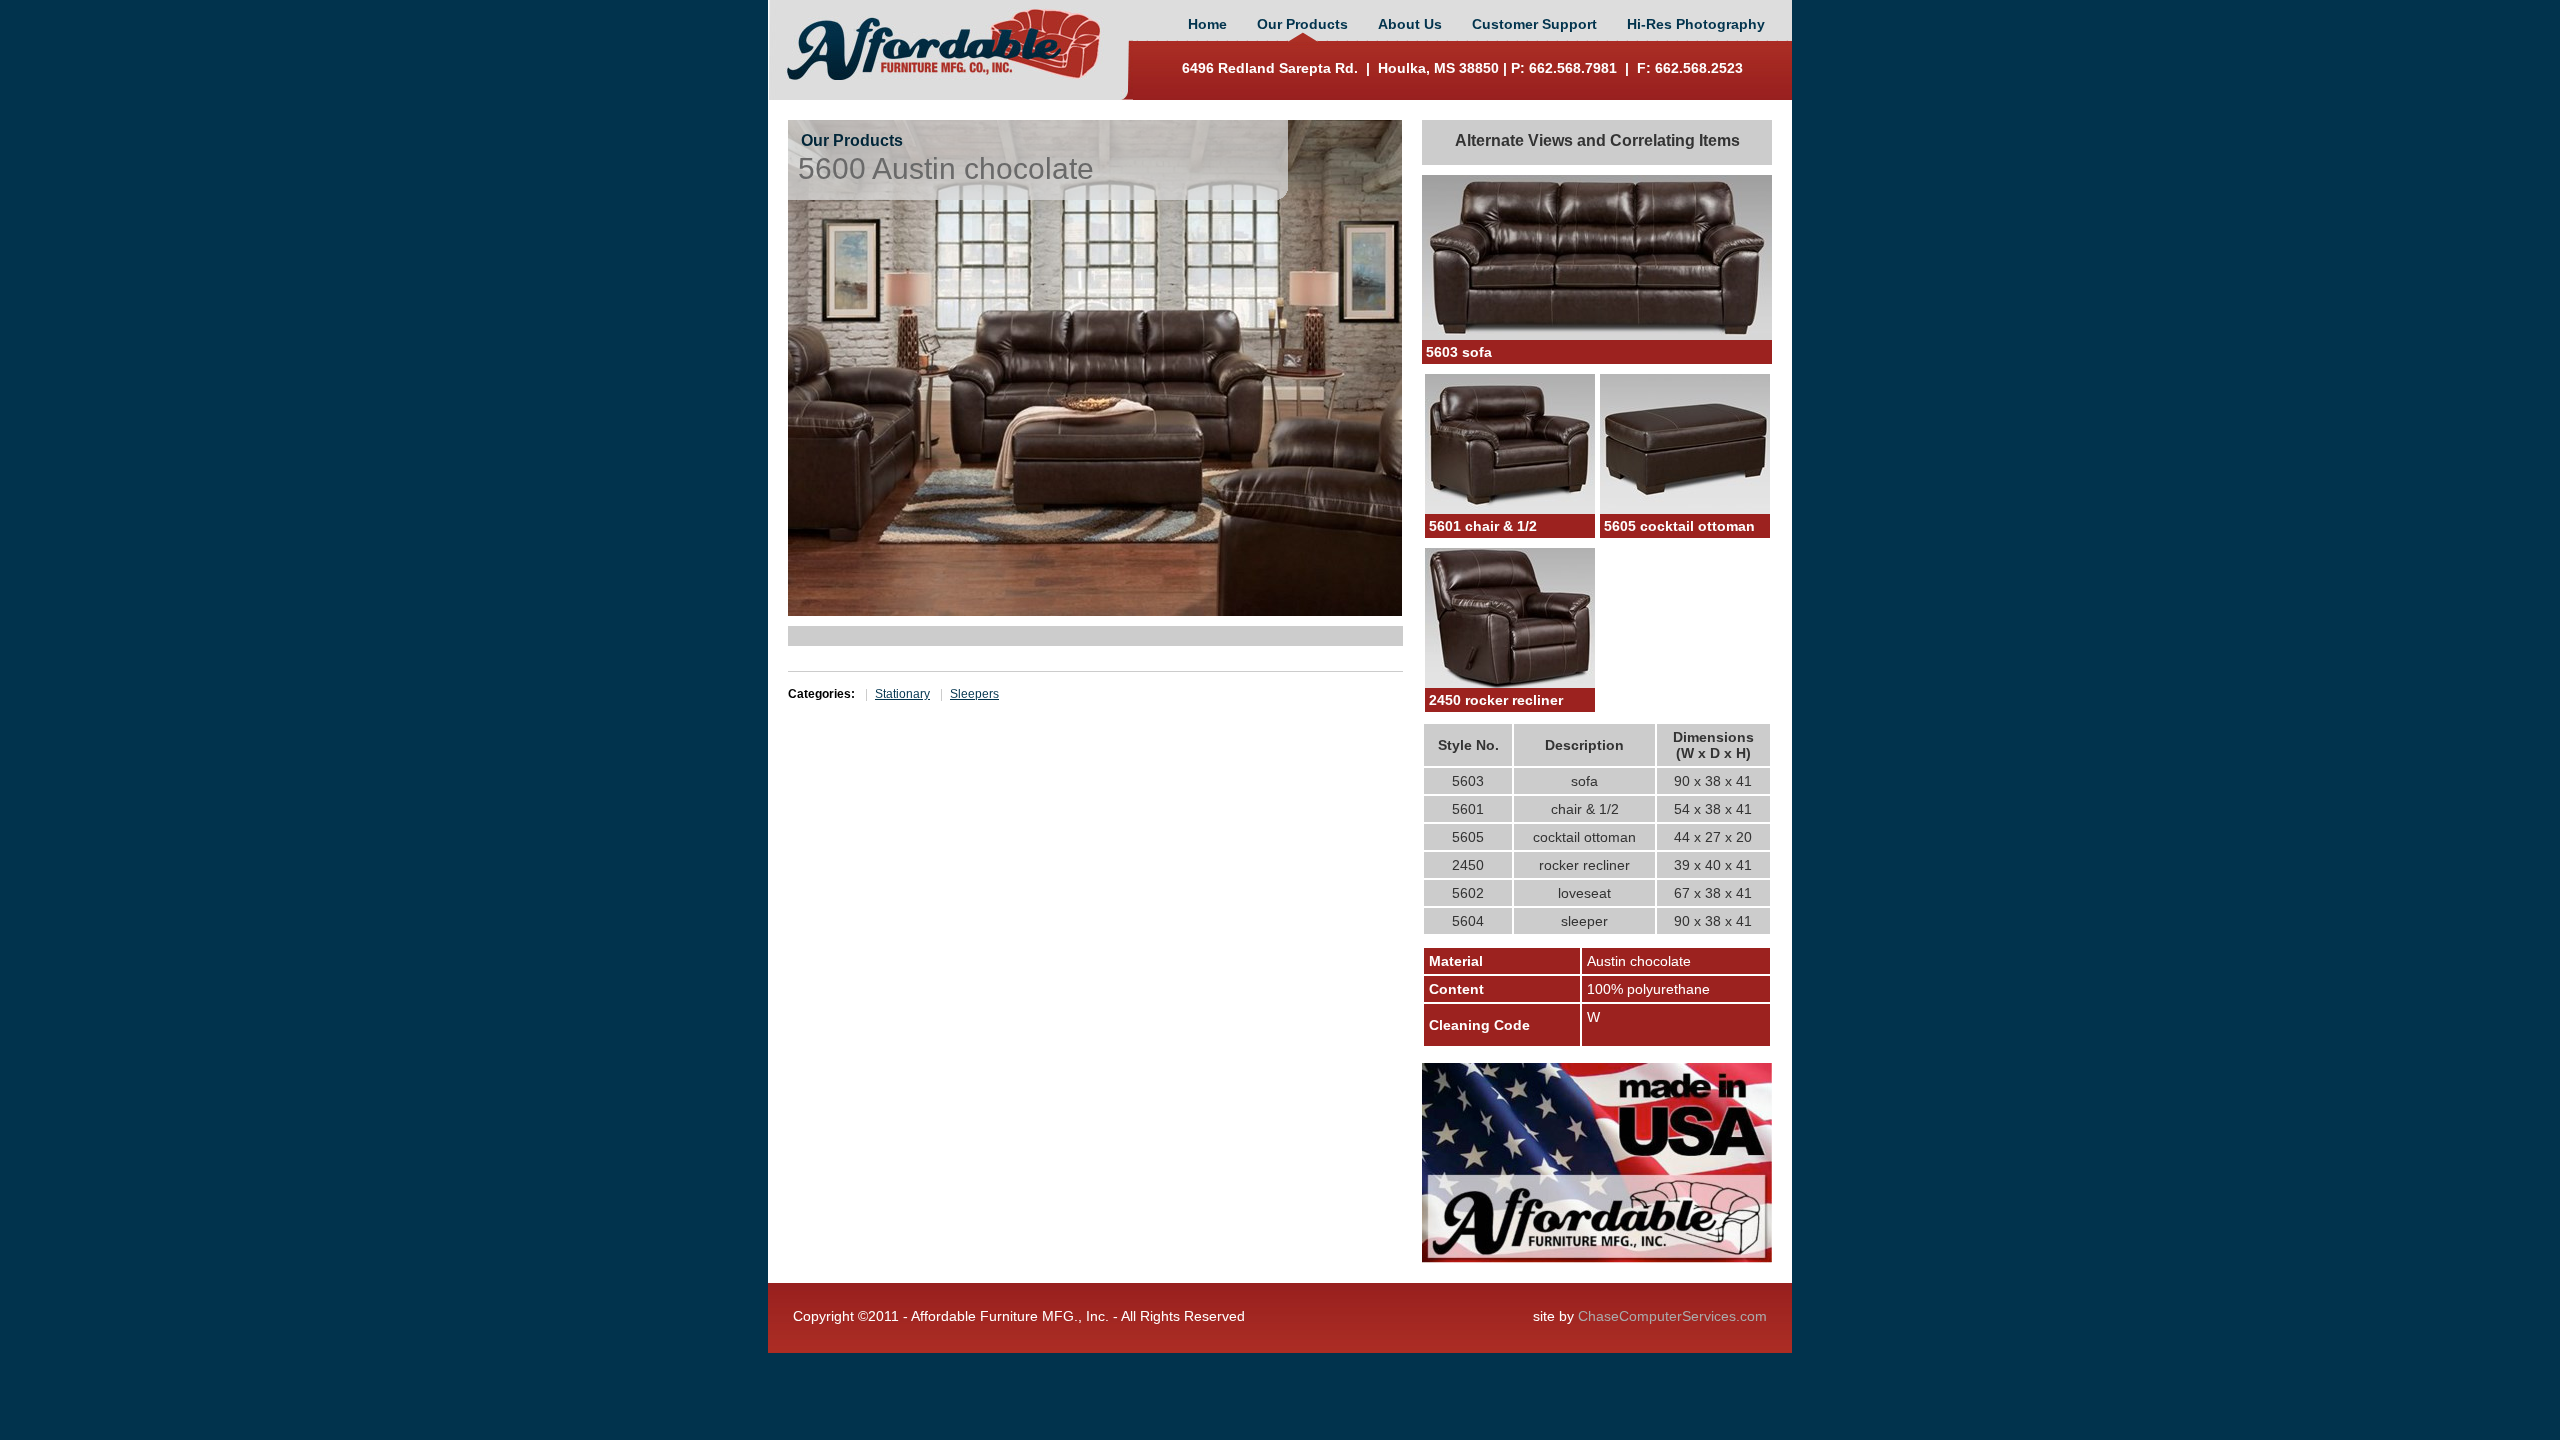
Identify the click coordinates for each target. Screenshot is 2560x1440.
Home (1207, 24)
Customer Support (1534, 24)
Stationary (902, 694)
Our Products (1302, 24)
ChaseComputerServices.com (1672, 1316)
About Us (1410, 24)
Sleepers (974, 694)
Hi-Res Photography (1696, 24)
